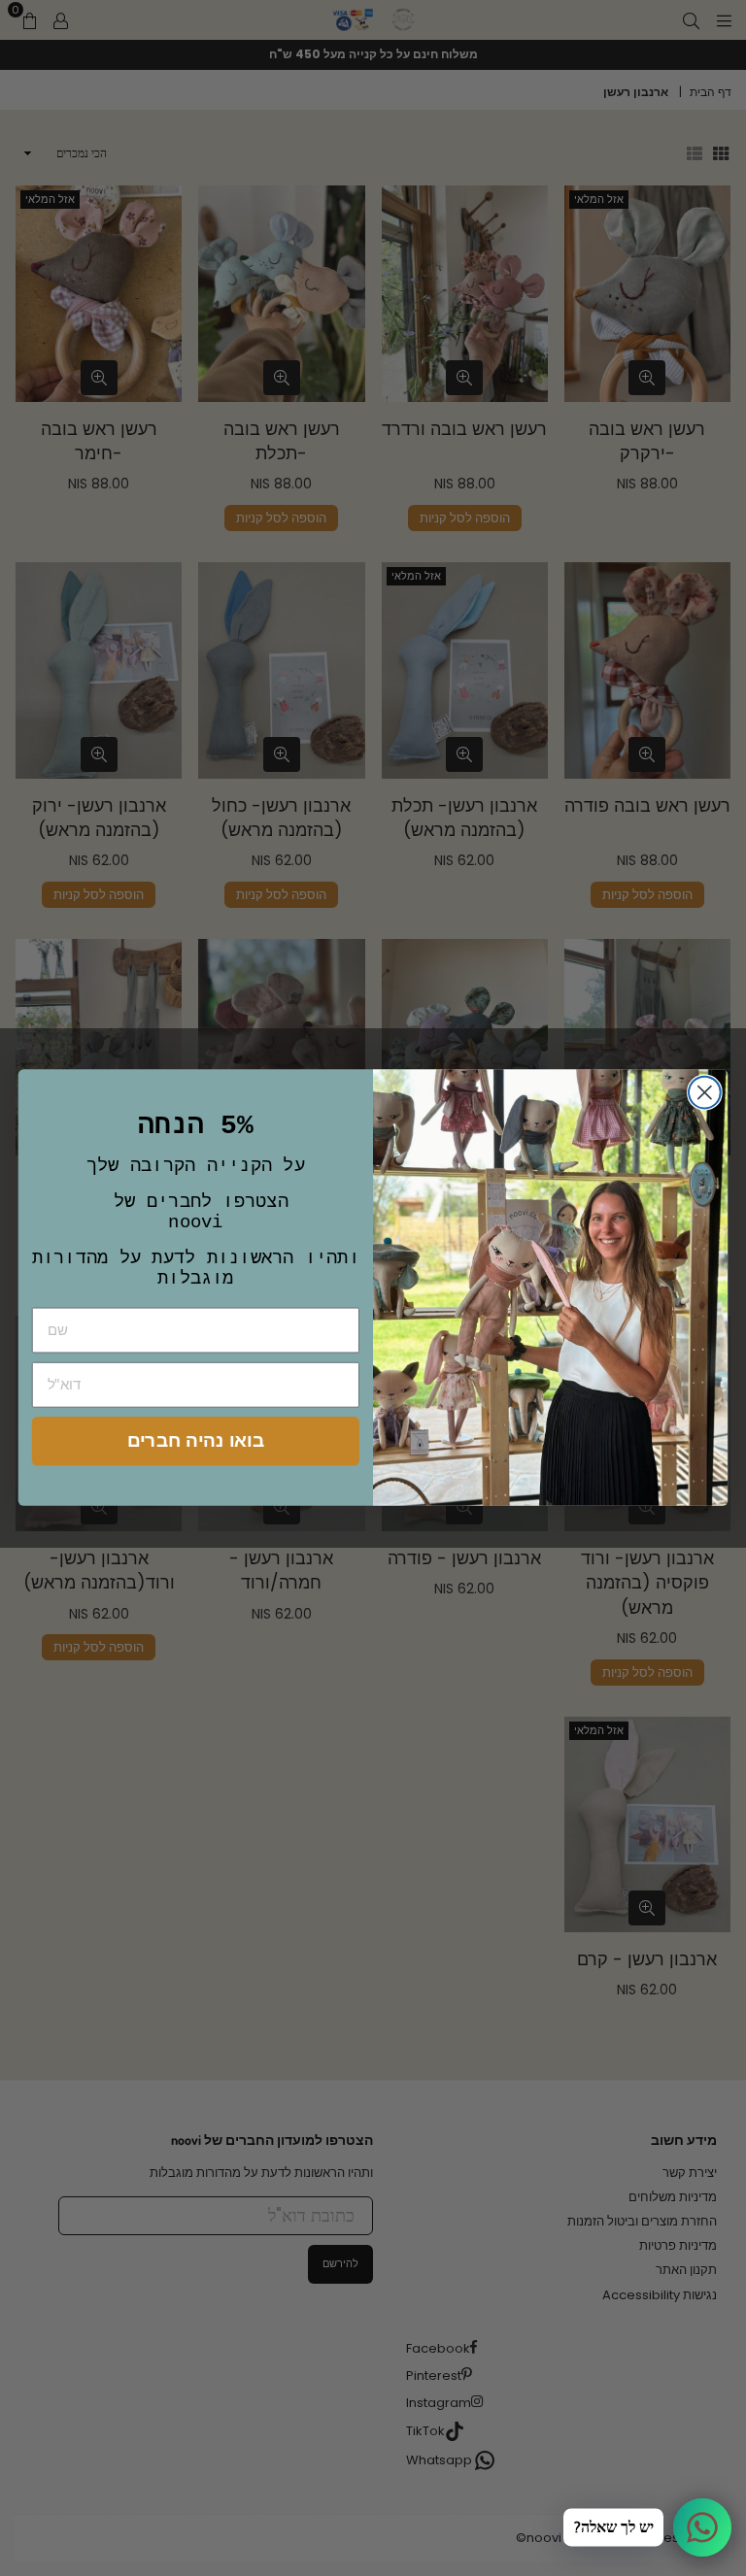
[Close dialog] (705, 1093)
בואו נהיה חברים (196, 1440)
